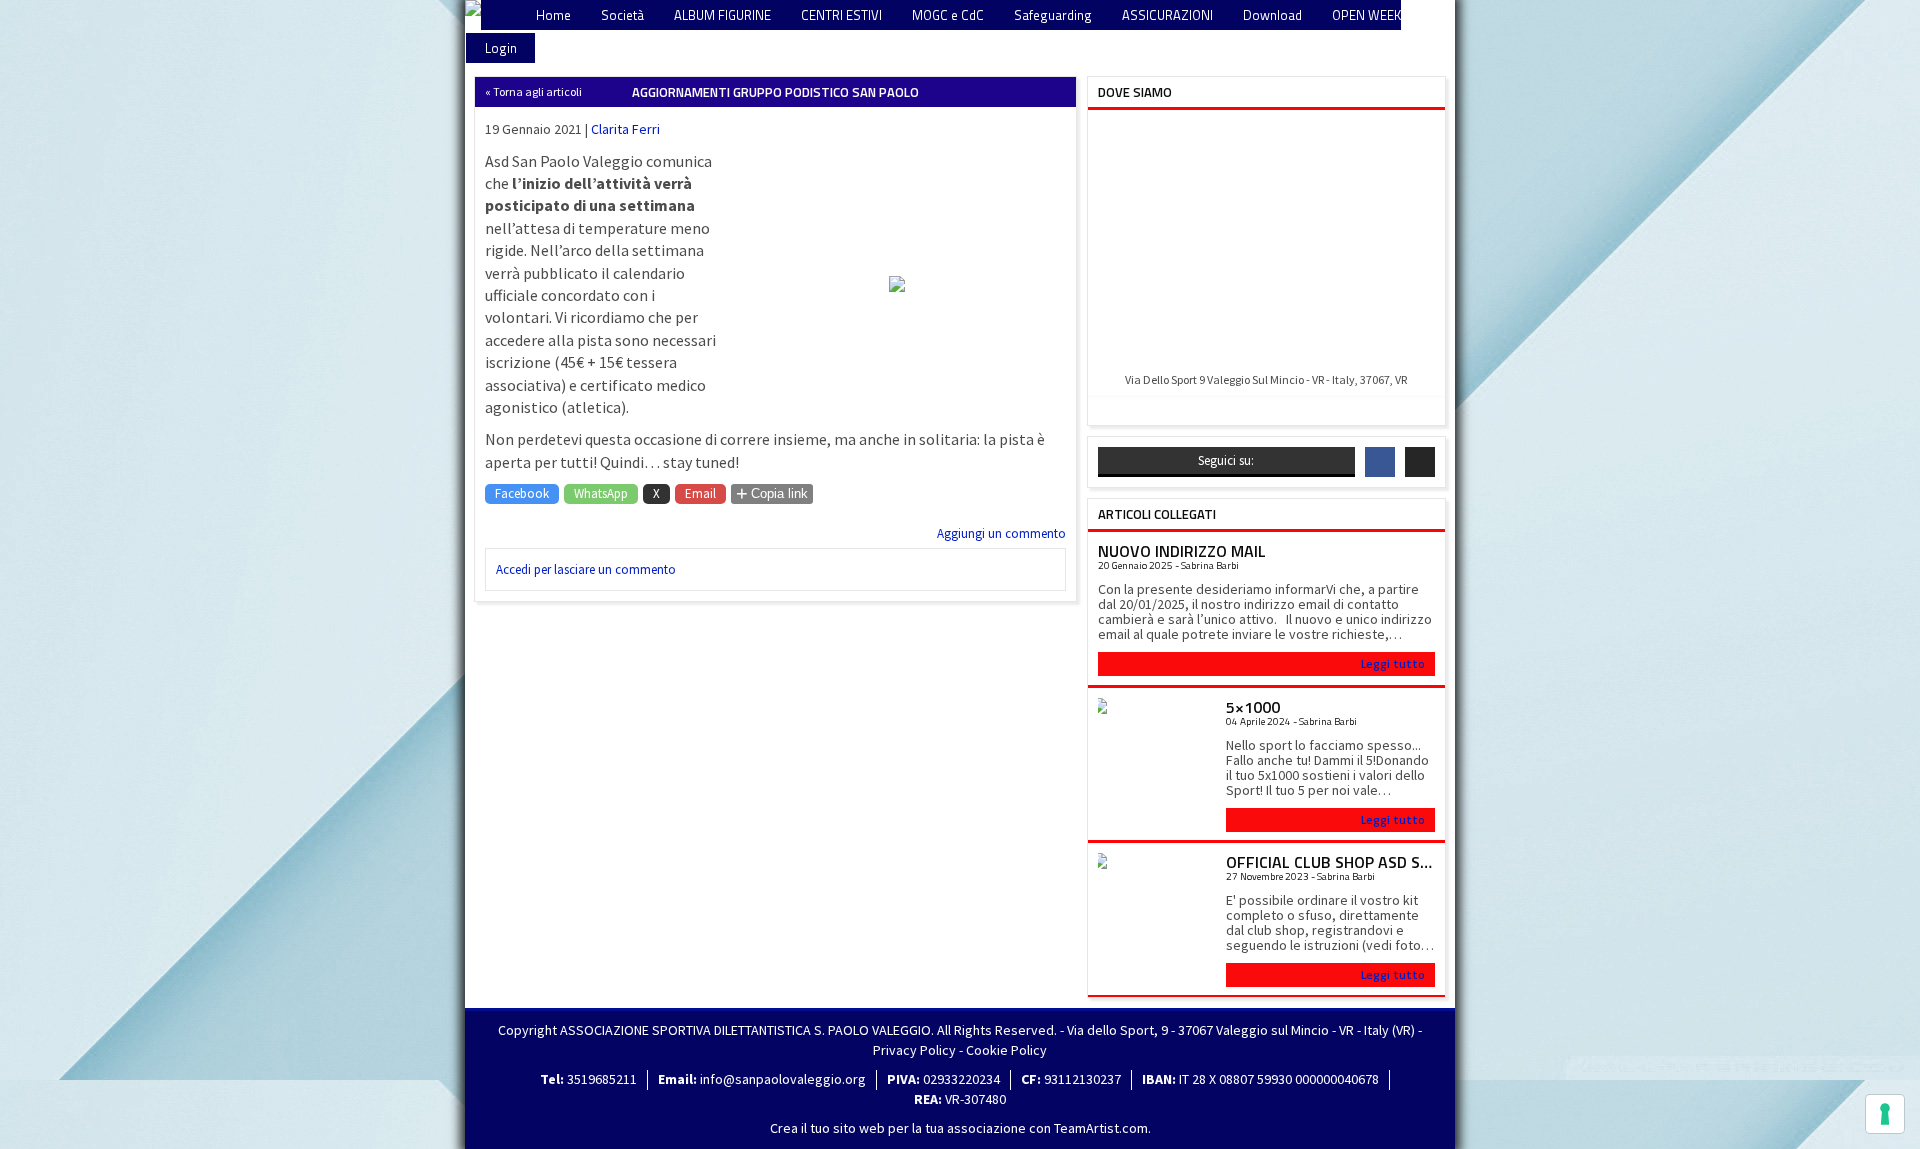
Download (1272, 15)
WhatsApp (601, 493)
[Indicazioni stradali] (1266, 242)
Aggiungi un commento (1001, 533)
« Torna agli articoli (533, 91)
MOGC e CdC (948, 15)
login (501, 48)
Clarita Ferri (625, 129)
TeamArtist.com (1101, 1128)
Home (553, 15)
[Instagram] (1420, 462)
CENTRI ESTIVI (841, 15)
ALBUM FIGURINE (722, 15)
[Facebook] (1380, 462)
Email (700, 493)
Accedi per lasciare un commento (586, 569)
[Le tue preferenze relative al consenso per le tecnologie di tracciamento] (1885, 1114)
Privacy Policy (914, 1050)
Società (622, 15)
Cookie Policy (1006, 1050)
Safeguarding (1053, 15)
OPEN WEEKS (1370, 15)
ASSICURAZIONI (1167, 15)
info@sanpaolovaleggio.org (783, 1079)
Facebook (522, 493)
